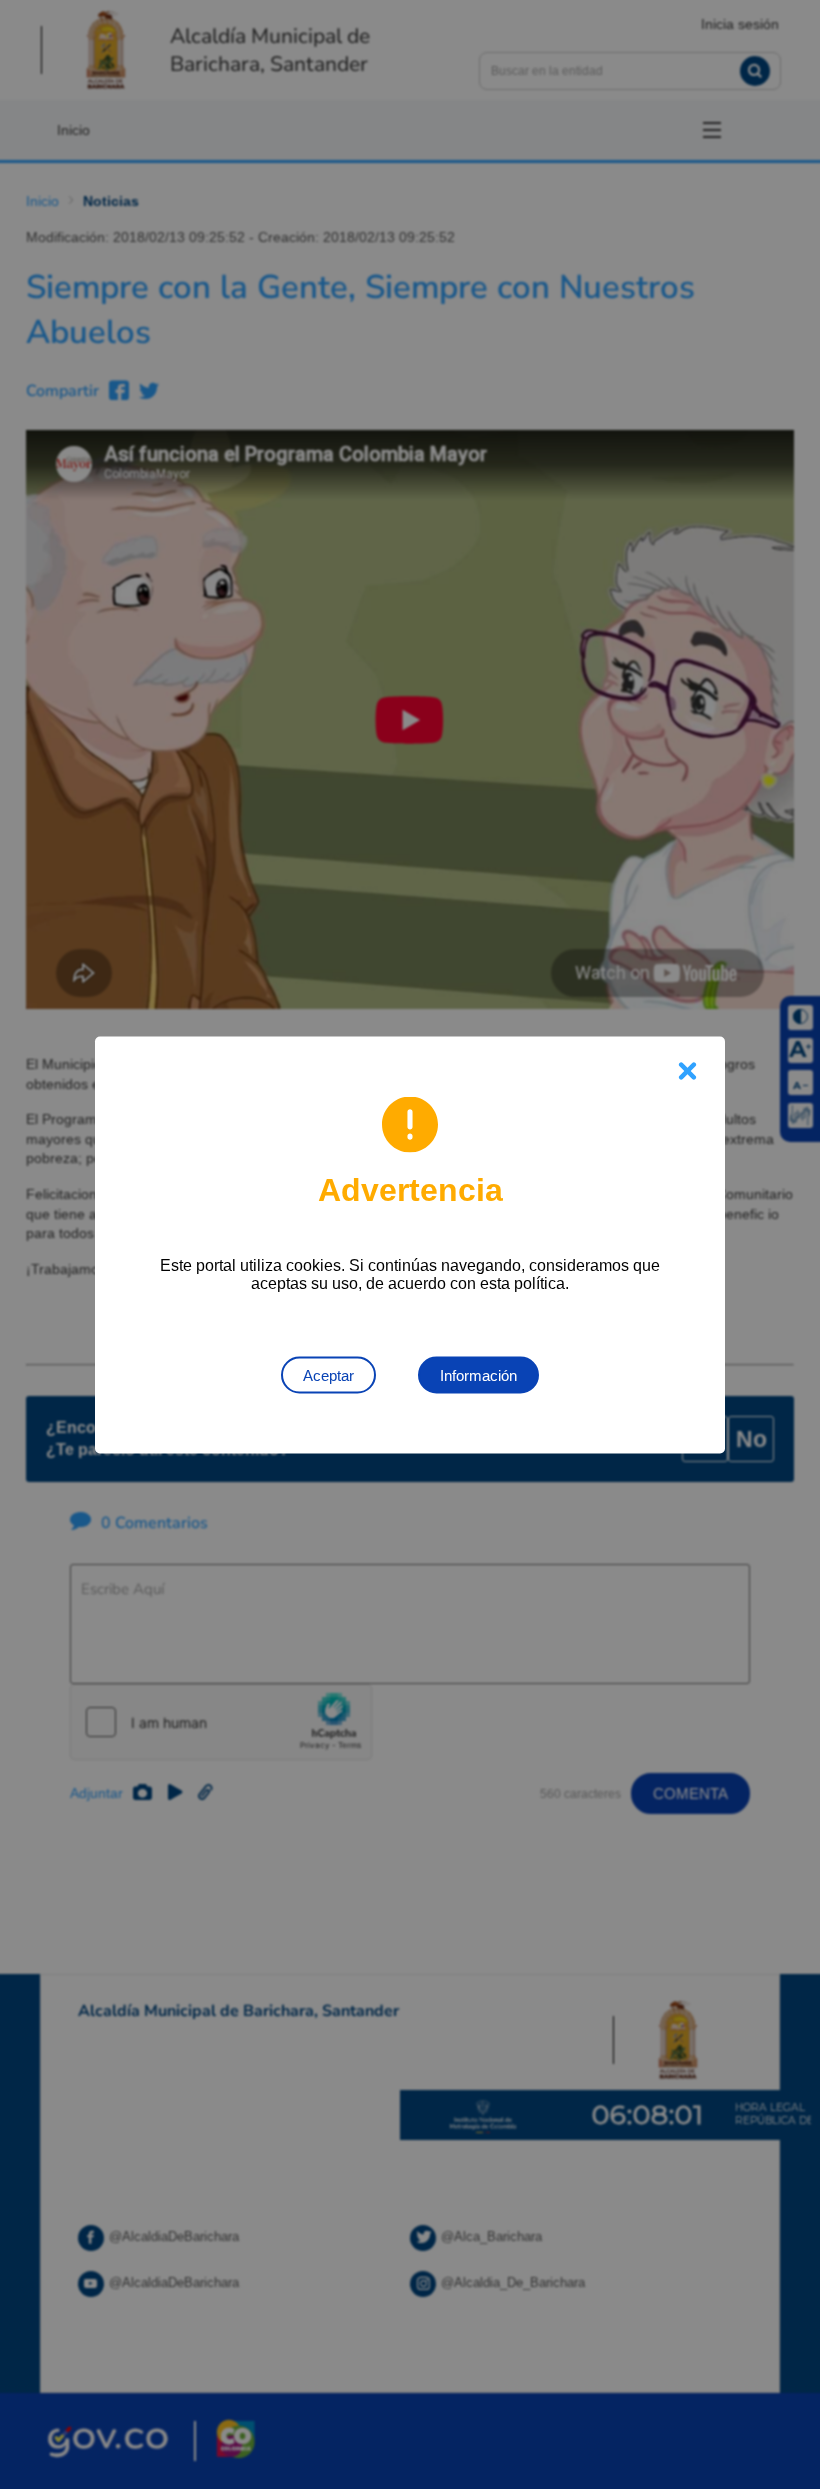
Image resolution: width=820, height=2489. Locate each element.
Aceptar (328, 1374)
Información (478, 1374)
